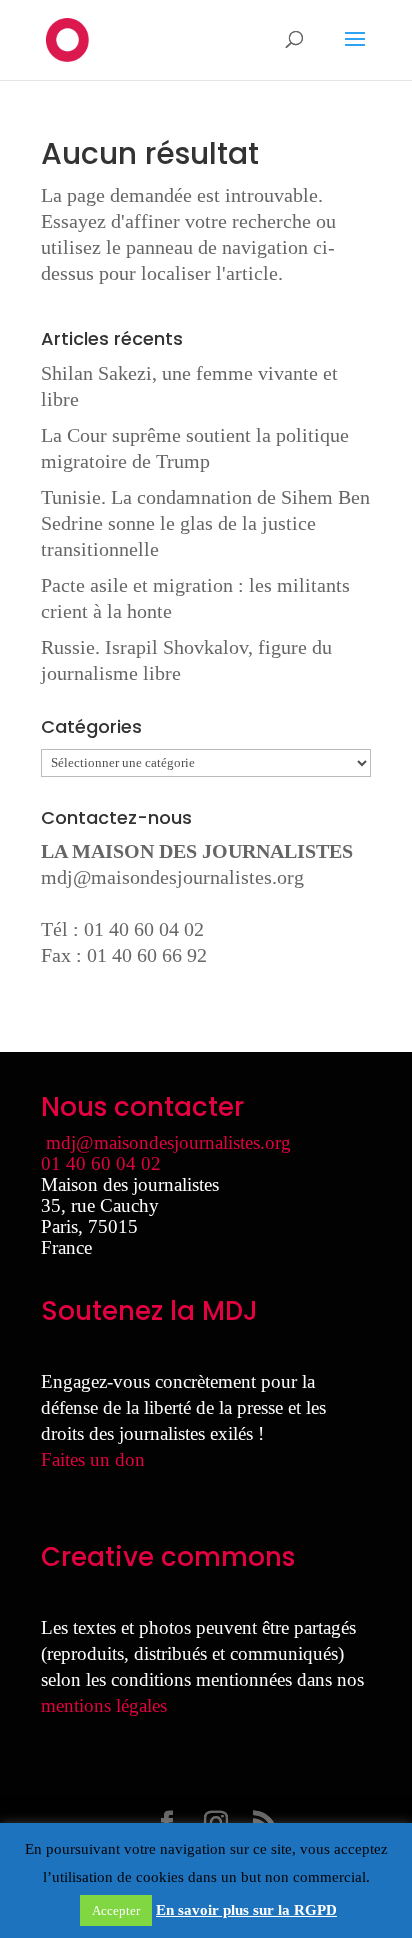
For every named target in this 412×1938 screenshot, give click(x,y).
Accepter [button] (116, 1910)
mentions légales (104, 1705)
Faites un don (93, 1459)
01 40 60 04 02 (101, 1163)
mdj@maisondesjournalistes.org (172, 877)
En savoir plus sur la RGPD (246, 1910)
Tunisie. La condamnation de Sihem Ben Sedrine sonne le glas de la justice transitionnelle (205, 523)
